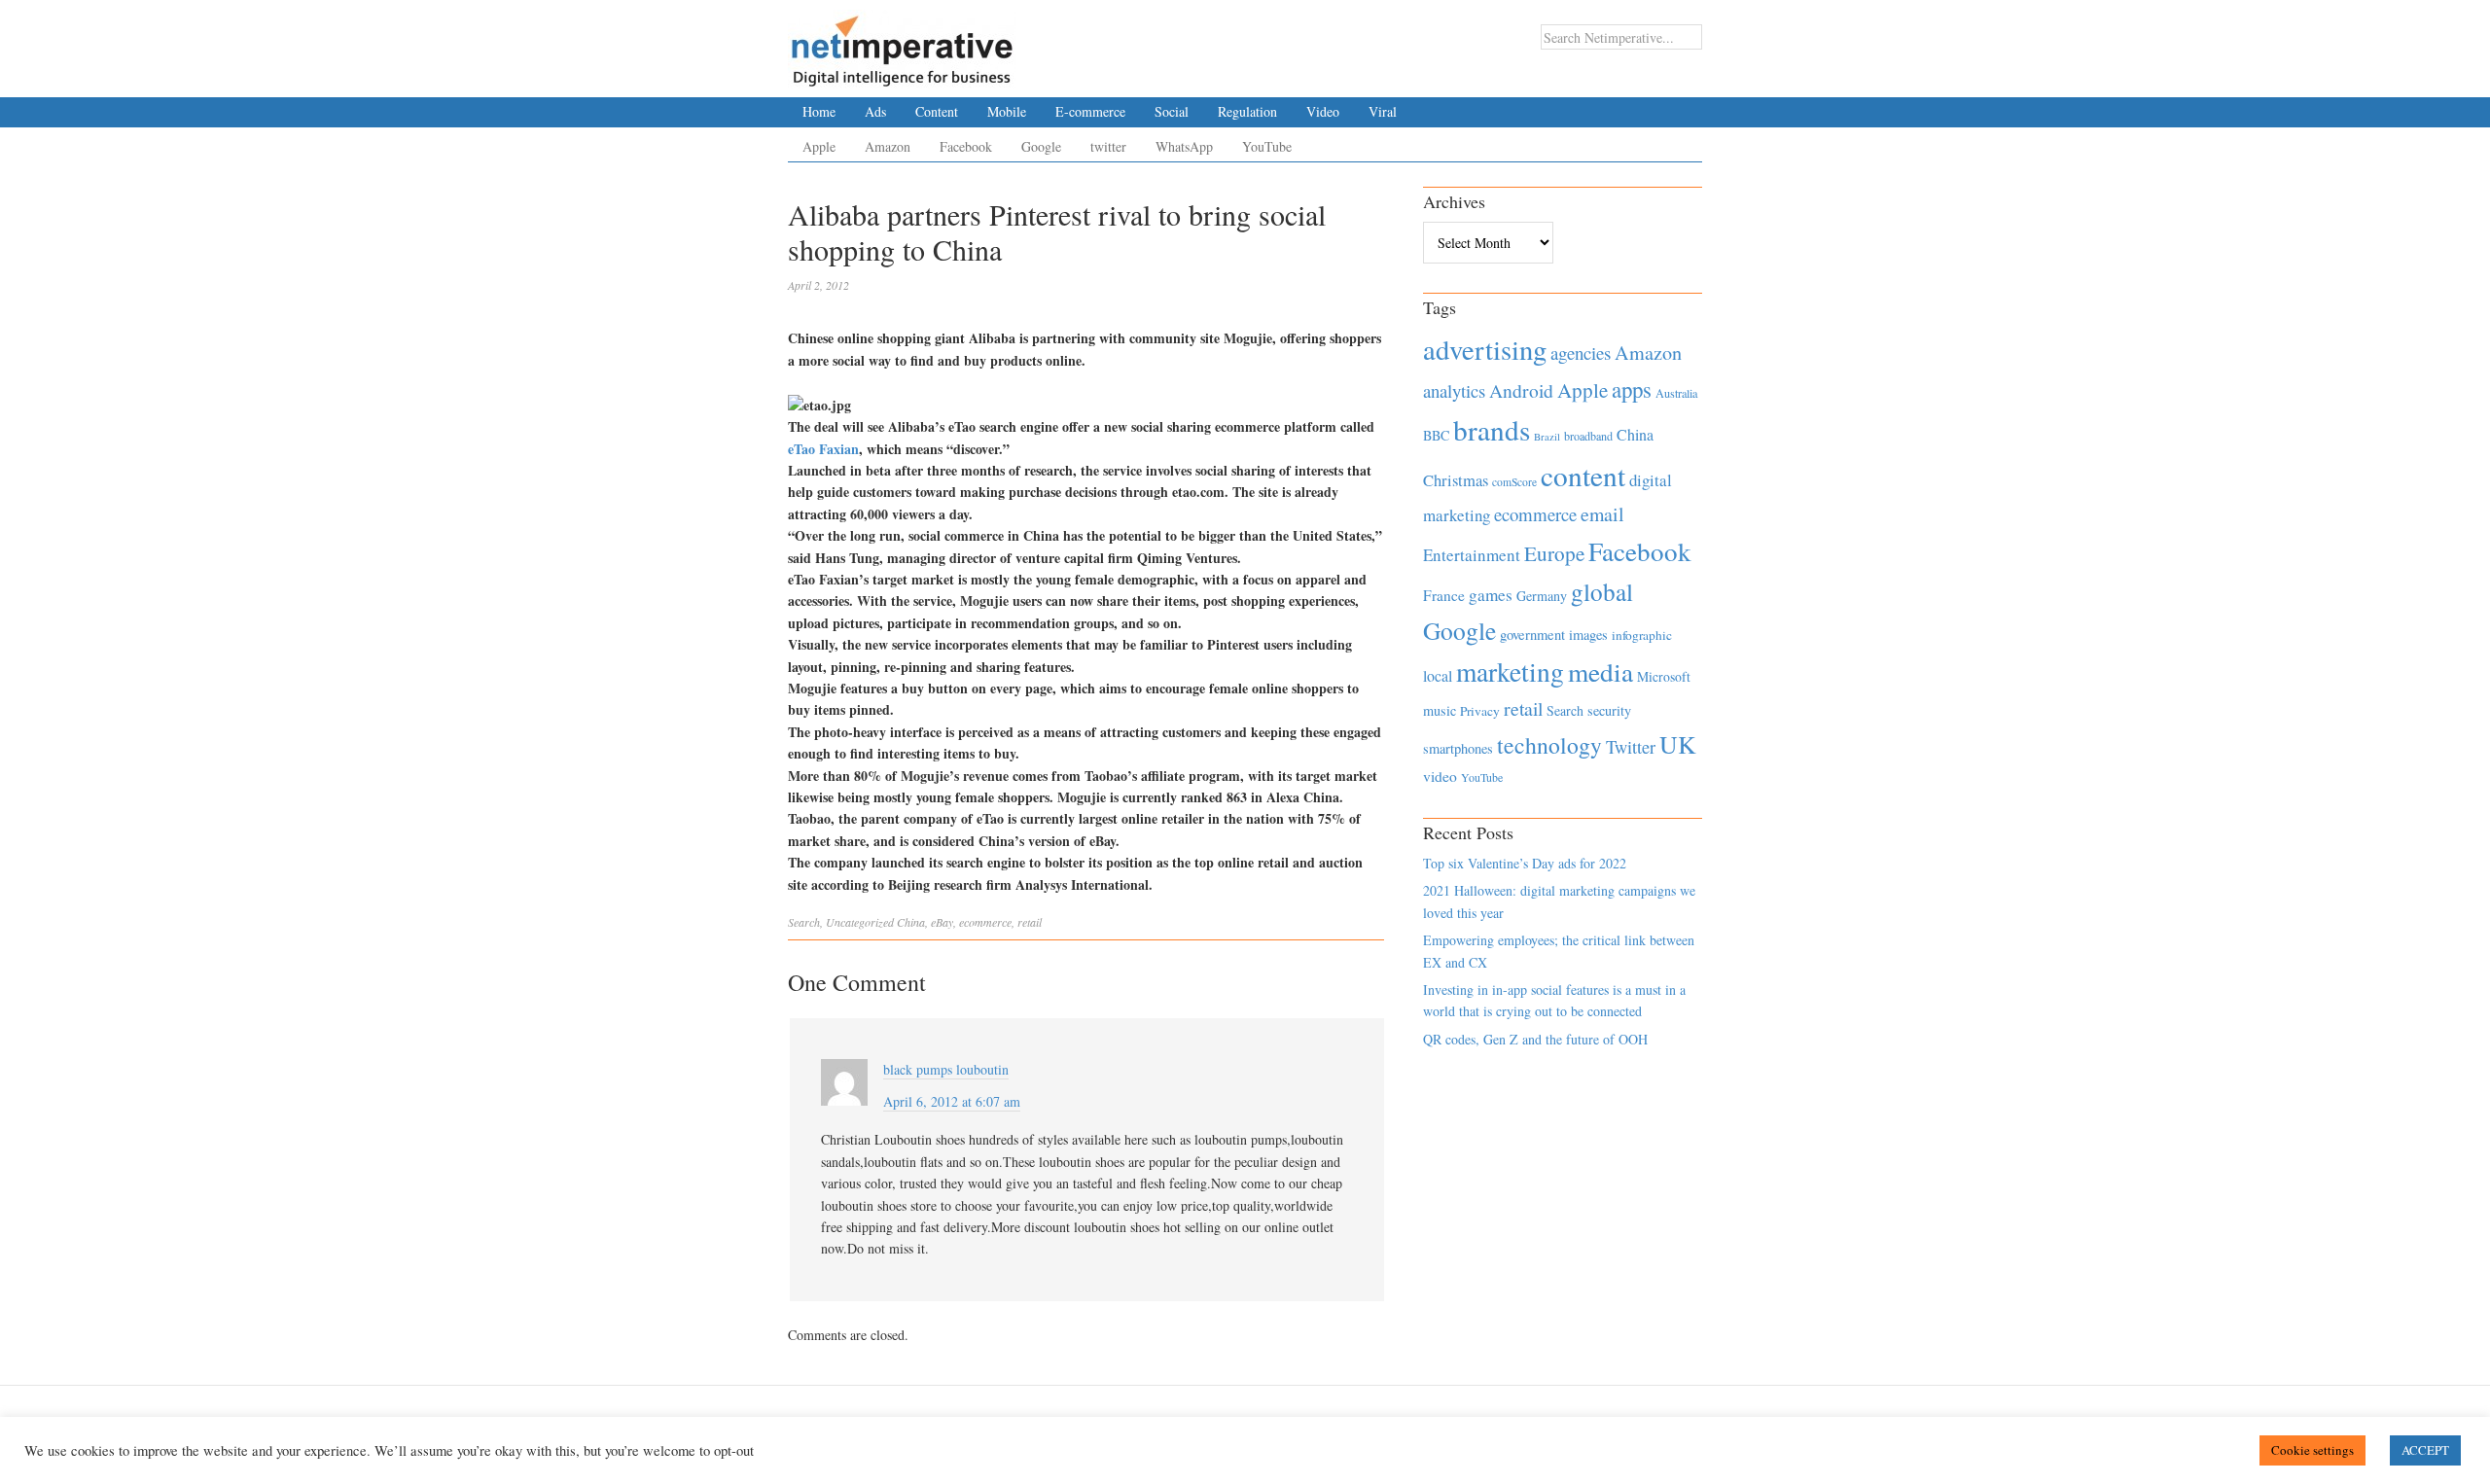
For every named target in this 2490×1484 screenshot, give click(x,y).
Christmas (1456, 480)
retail (1030, 922)
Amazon (888, 146)
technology (1549, 745)
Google (1041, 146)
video (1440, 776)
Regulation (1247, 111)
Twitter (1631, 747)
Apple (819, 146)
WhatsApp (1184, 146)
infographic (1642, 635)
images (1588, 635)
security (1609, 710)
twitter (1108, 146)
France (1444, 595)
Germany (1542, 596)
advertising (1485, 349)
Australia (1676, 393)
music (1440, 710)
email (1602, 514)
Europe (1554, 553)
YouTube (1267, 146)
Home (819, 111)
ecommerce (985, 922)
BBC (1436, 435)
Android (1521, 390)
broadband (1588, 436)
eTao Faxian (823, 449)
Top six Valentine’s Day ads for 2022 (1525, 863)
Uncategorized (860, 922)
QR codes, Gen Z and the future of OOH (1535, 1039)
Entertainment (1472, 555)
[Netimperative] (902, 44)
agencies (1581, 353)
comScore (1514, 482)
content (1583, 475)
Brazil (1547, 437)
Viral (1383, 111)
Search (804, 922)
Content (937, 111)
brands (1492, 429)
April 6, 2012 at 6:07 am (952, 1101)
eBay (942, 922)
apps (1632, 389)
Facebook (966, 146)
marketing (1510, 671)
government (1532, 635)
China (911, 922)
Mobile (1007, 111)
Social (1172, 111)
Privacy (1480, 711)
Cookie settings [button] (2312, 1450)
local (1438, 675)
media (1601, 671)
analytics (1454, 390)
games (1491, 595)
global (1602, 591)
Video (1323, 111)
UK (1678, 744)
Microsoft (1664, 676)
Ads (875, 111)
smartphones (1458, 748)
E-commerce (1090, 111)
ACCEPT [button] (2425, 1450)
